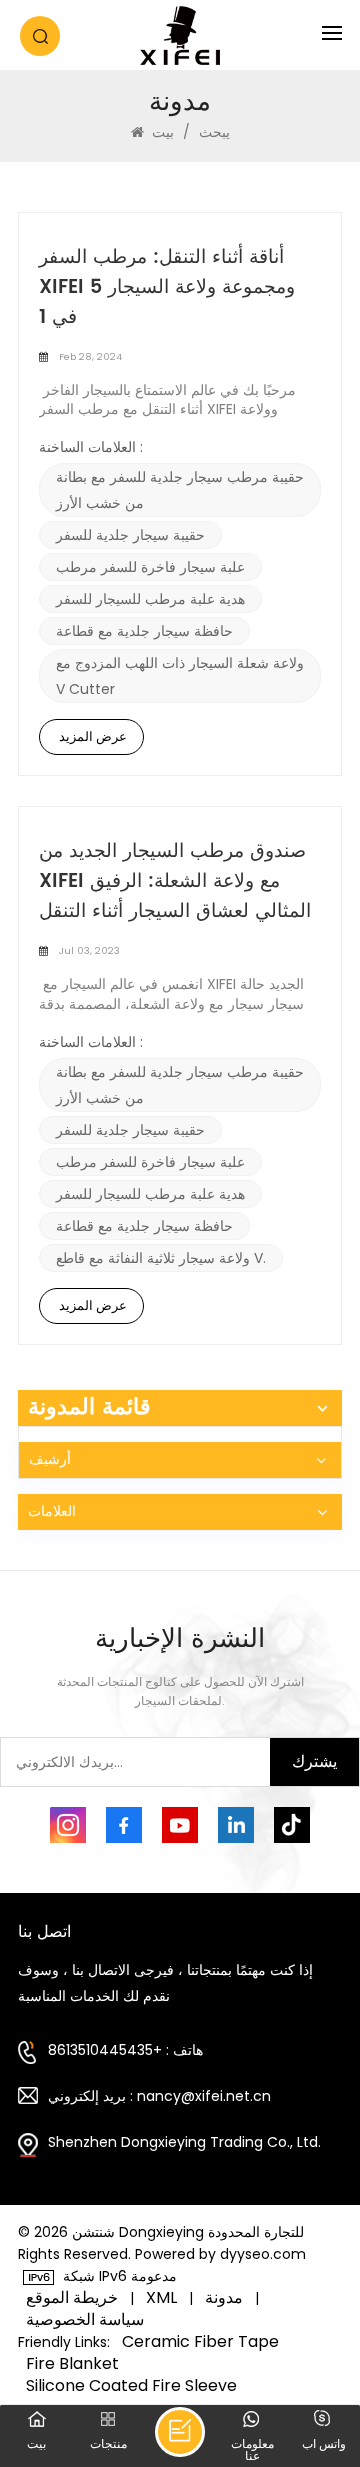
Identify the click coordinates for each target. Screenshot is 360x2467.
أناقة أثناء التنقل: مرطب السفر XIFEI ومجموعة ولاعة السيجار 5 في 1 (167, 288)
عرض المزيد (93, 736)
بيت (163, 132)
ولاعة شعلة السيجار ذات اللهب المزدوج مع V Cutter (180, 676)
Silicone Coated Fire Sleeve (131, 2386)
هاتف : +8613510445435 (125, 2050)
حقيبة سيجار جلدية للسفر (130, 535)
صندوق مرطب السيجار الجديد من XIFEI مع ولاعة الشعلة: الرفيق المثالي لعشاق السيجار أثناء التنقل (175, 882)
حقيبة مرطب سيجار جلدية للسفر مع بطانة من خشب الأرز (180, 490)
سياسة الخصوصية (85, 2320)
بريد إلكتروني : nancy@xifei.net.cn (159, 2096)
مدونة (224, 2298)
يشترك (314, 1761)
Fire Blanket (72, 2364)
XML (161, 2298)
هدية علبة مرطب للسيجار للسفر (150, 599)
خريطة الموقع (72, 2298)
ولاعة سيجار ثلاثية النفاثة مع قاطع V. (161, 1258)
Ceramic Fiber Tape (200, 2342)
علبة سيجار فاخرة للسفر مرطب (150, 567)
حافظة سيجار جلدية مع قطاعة (144, 631)
